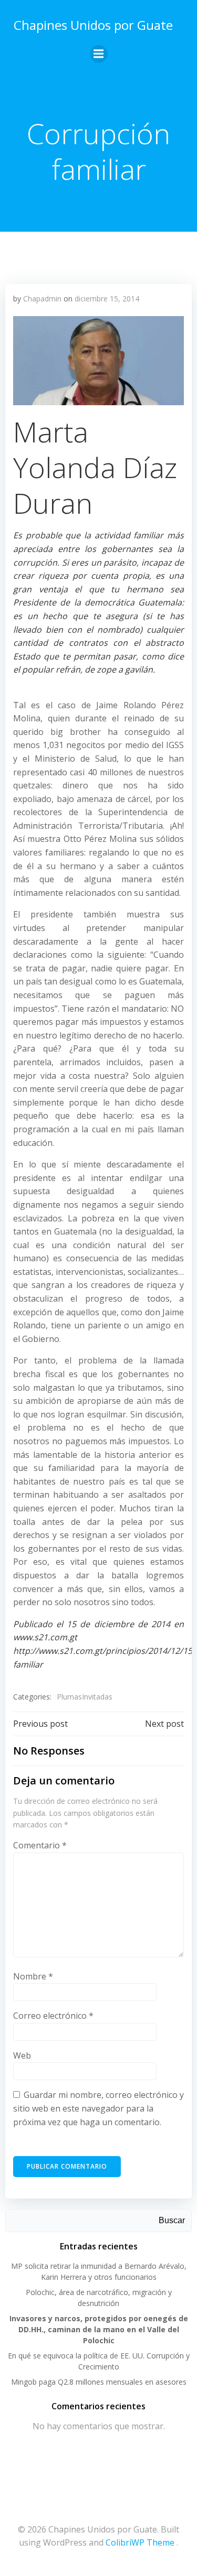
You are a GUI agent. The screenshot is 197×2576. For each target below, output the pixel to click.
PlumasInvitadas (85, 1697)
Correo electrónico (53, 2016)
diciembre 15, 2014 (107, 299)
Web (22, 2055)
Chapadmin (42, 299)
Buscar (172, 2220)
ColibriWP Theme (140, 2542)
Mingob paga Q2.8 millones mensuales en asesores (99, 2382)
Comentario (40, 1845)
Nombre (33, 1976)
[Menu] (99, 54)
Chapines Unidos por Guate (93, 25)
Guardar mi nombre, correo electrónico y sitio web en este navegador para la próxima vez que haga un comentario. (98, 2108)
